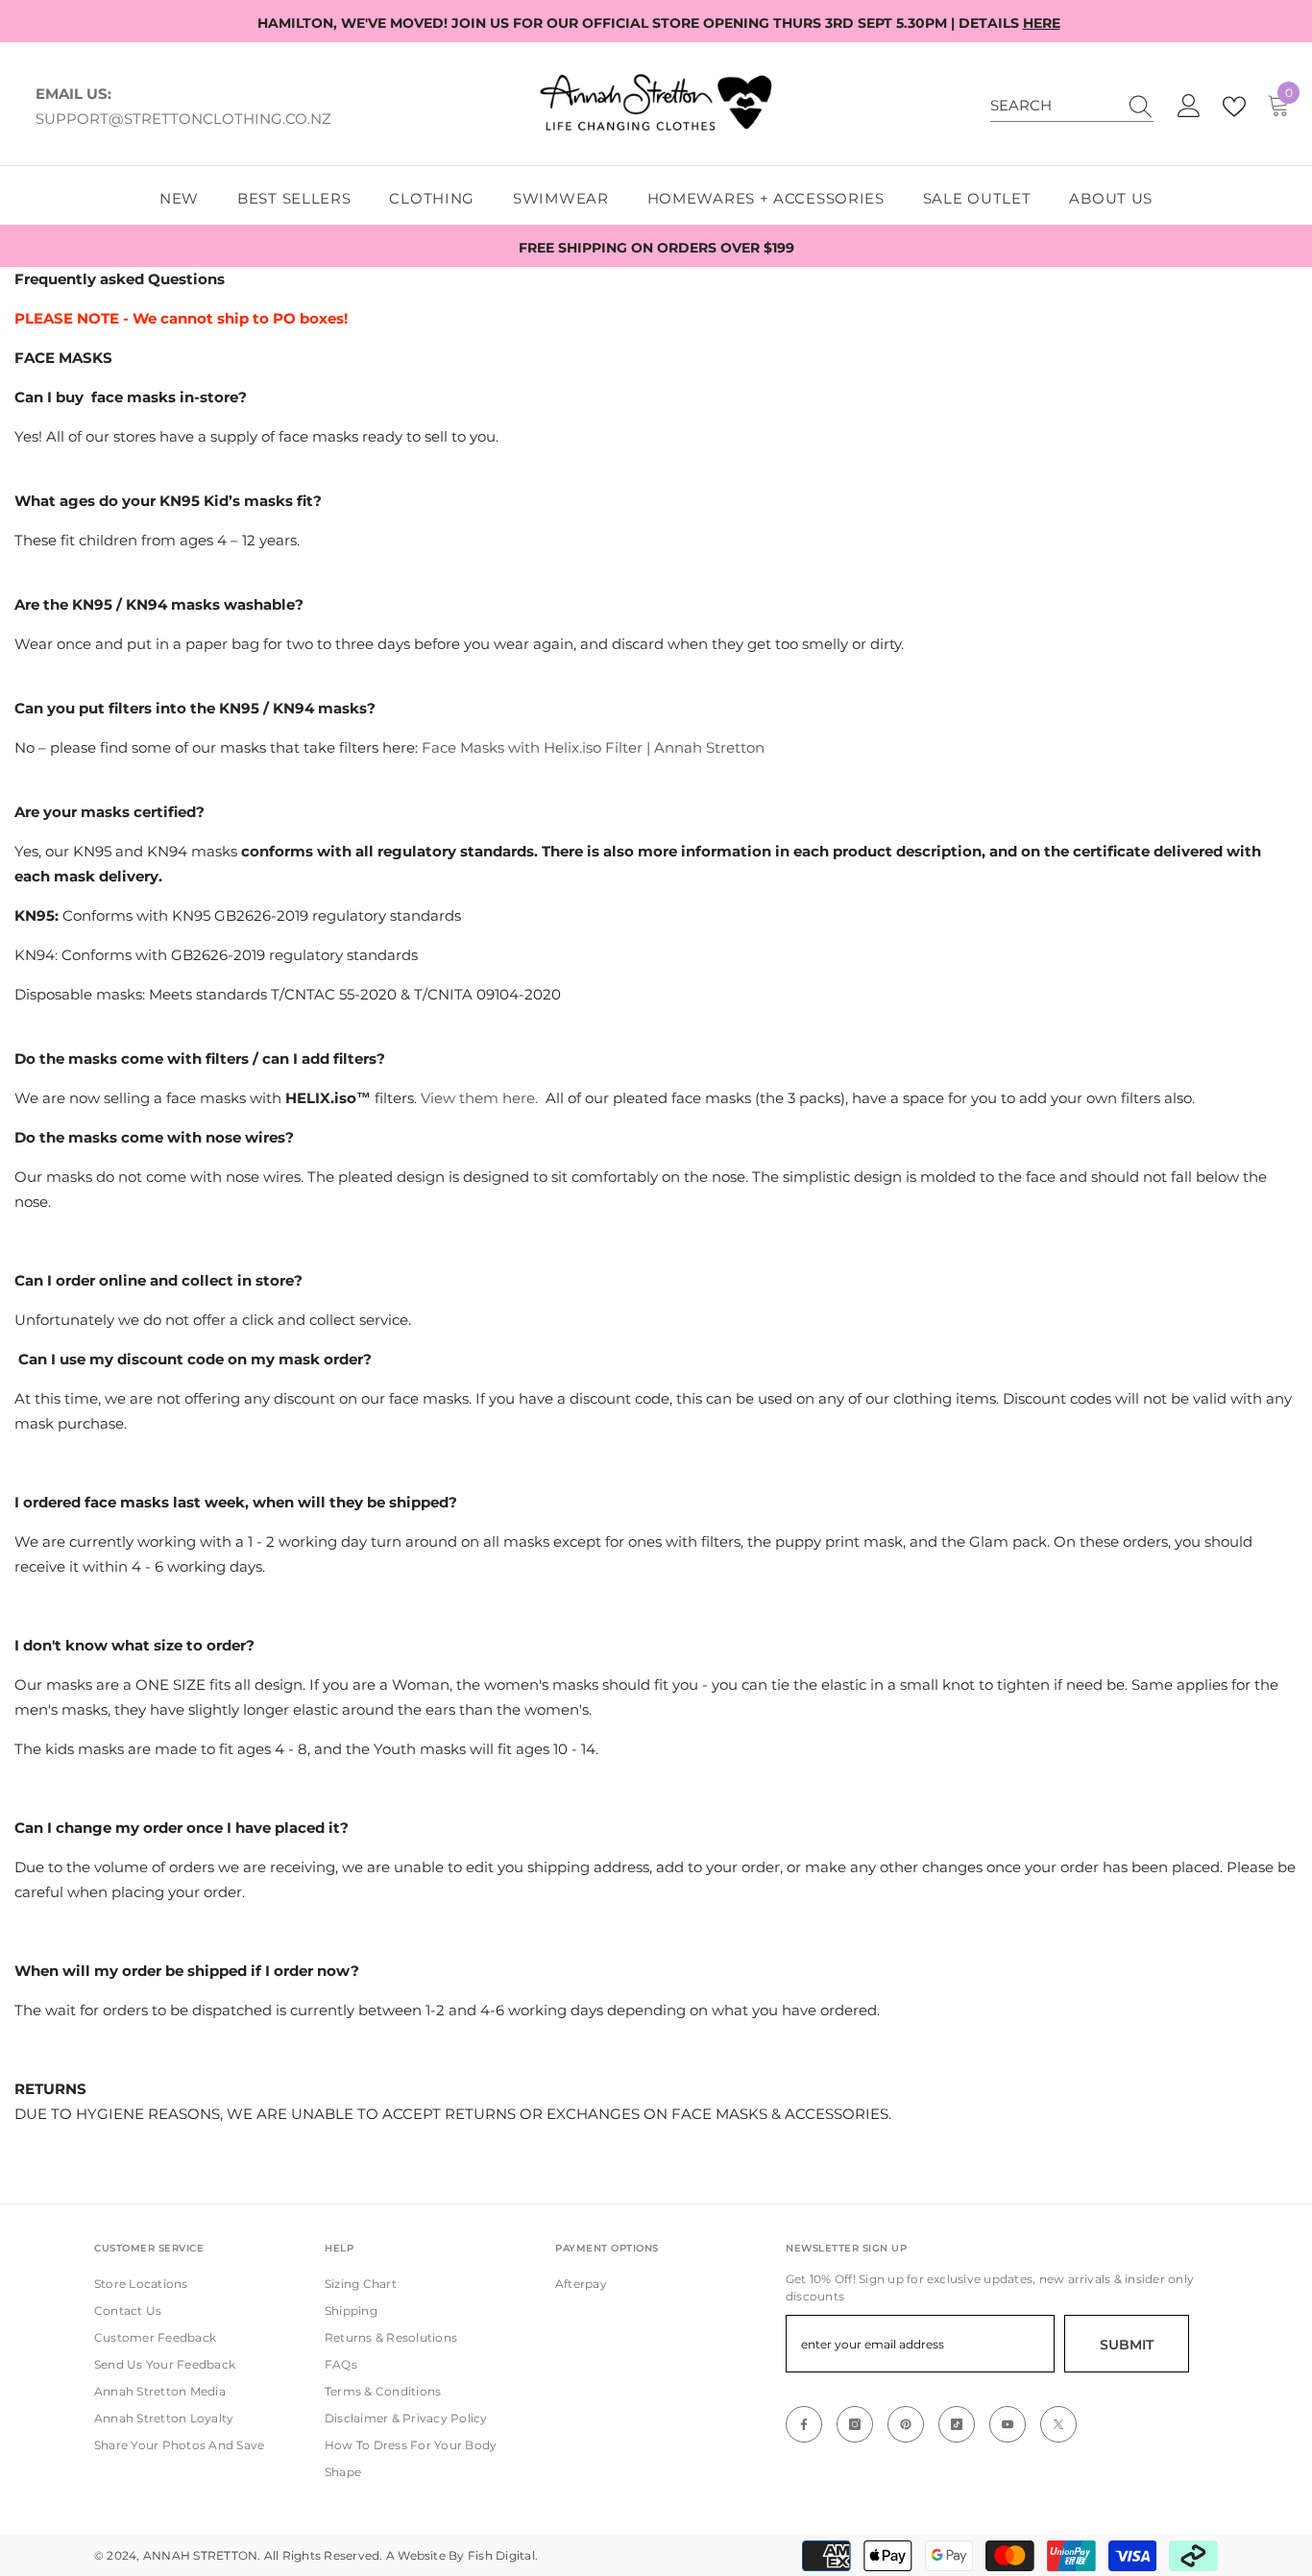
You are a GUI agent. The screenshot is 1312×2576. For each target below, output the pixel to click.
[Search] (1072, 106)
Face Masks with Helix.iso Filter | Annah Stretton (593, 747)
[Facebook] (804, 2424)
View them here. (479, 1098)
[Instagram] (855, 2424)
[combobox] (1054, 106)
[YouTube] (1008, 2424)
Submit (1127, 2345)
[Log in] (1189, 107)
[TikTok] (957, 2424)
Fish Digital (501, 2555)
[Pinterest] (906, 2424)
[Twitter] (1058, 2424)
